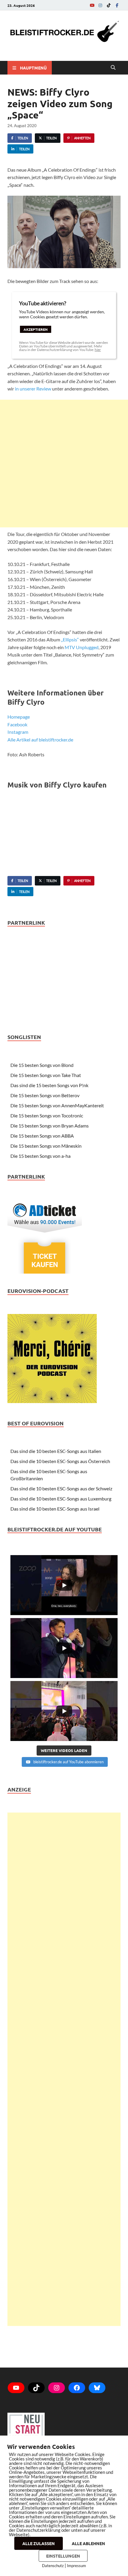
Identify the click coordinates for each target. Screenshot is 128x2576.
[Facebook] (117, 5)
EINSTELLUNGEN (63, 2556)
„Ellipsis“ (70, 639)
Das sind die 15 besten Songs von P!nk (49, 1085)
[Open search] (113, 68)
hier (98, 350)
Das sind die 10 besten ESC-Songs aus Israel (55, 1509)
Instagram (18, 732)
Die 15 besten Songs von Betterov (45, 1095)
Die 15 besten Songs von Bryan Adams (50, 1126)
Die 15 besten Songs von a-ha (40, 1156)
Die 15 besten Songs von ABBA (42, 1136)
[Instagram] (100, 5)
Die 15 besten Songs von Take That (46, 1075)
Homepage (19, 717)
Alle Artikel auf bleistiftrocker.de (40, 740)
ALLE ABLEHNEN (88, 2543)
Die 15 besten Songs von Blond (42, 1065)
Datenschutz (53, 2566)
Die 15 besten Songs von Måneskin (46, 1146)
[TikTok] (109, 5)
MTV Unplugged (82, 647)
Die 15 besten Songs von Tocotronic (47, 1115)
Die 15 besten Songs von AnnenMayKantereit (57, 1105)
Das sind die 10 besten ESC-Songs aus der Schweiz (61, 1488)
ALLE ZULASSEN (39, 2543)
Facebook (17, 724)
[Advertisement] (64, 464)
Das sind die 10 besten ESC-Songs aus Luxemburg (61, 1499)
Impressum (77, 2566)
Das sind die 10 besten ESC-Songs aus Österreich (60, 1461)
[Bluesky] (97, 2388)
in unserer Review (33, 389)
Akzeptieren (36, 329)
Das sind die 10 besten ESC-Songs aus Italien (56, 1451)
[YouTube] (92, 5)
